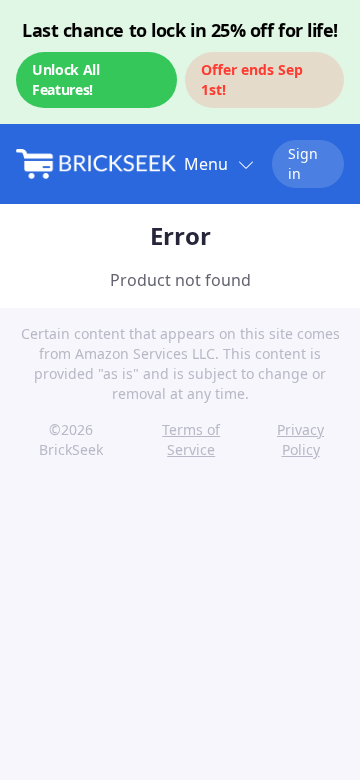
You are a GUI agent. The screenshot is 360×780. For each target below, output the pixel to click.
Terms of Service (191, 439)
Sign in (303, 163)
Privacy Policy (300, 439)
